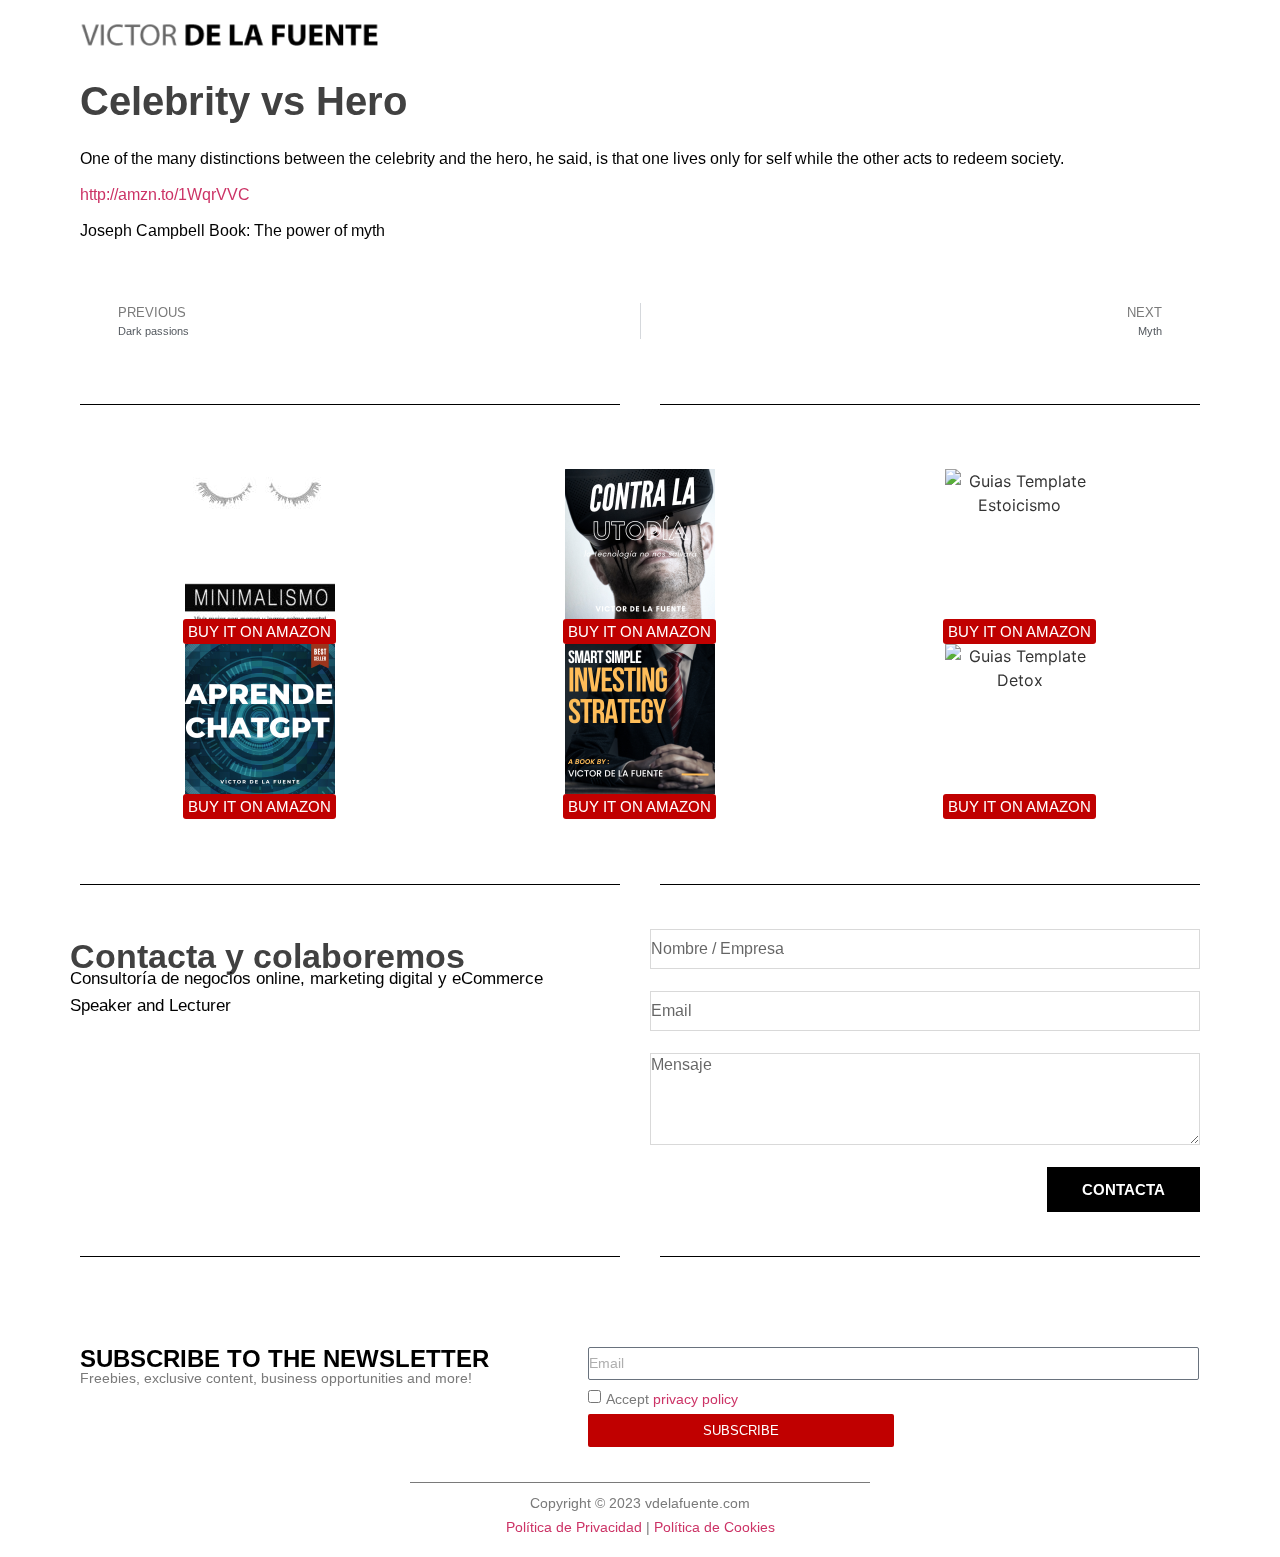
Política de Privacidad (574, 1527)
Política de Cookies (714, 1527)
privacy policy (695, 1399)
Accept (672, 1399)
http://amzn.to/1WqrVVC (165, 194)
